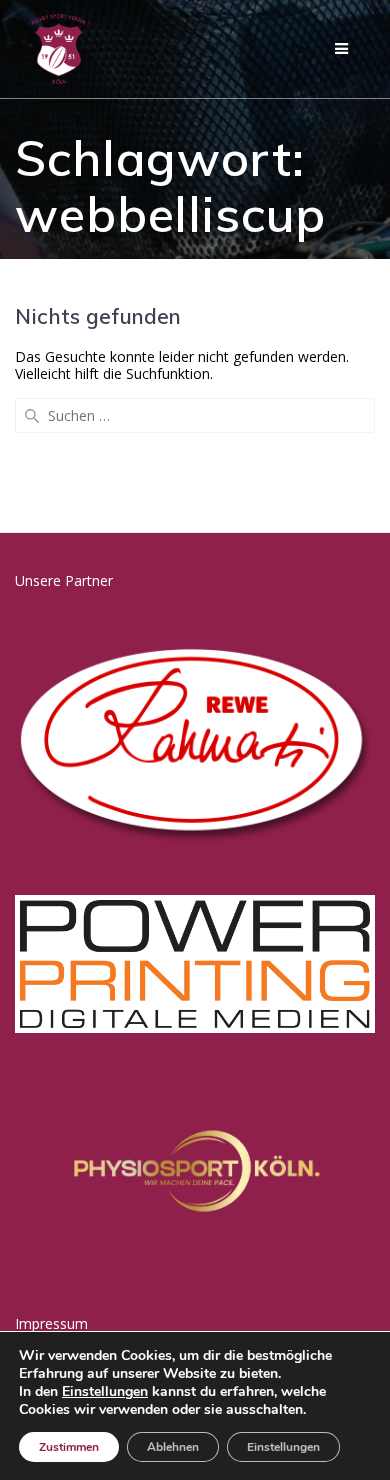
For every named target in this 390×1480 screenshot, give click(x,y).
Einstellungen (105, 1392)
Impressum (51, 1323)
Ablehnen (173, 1447)
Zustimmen (69, 1447)
